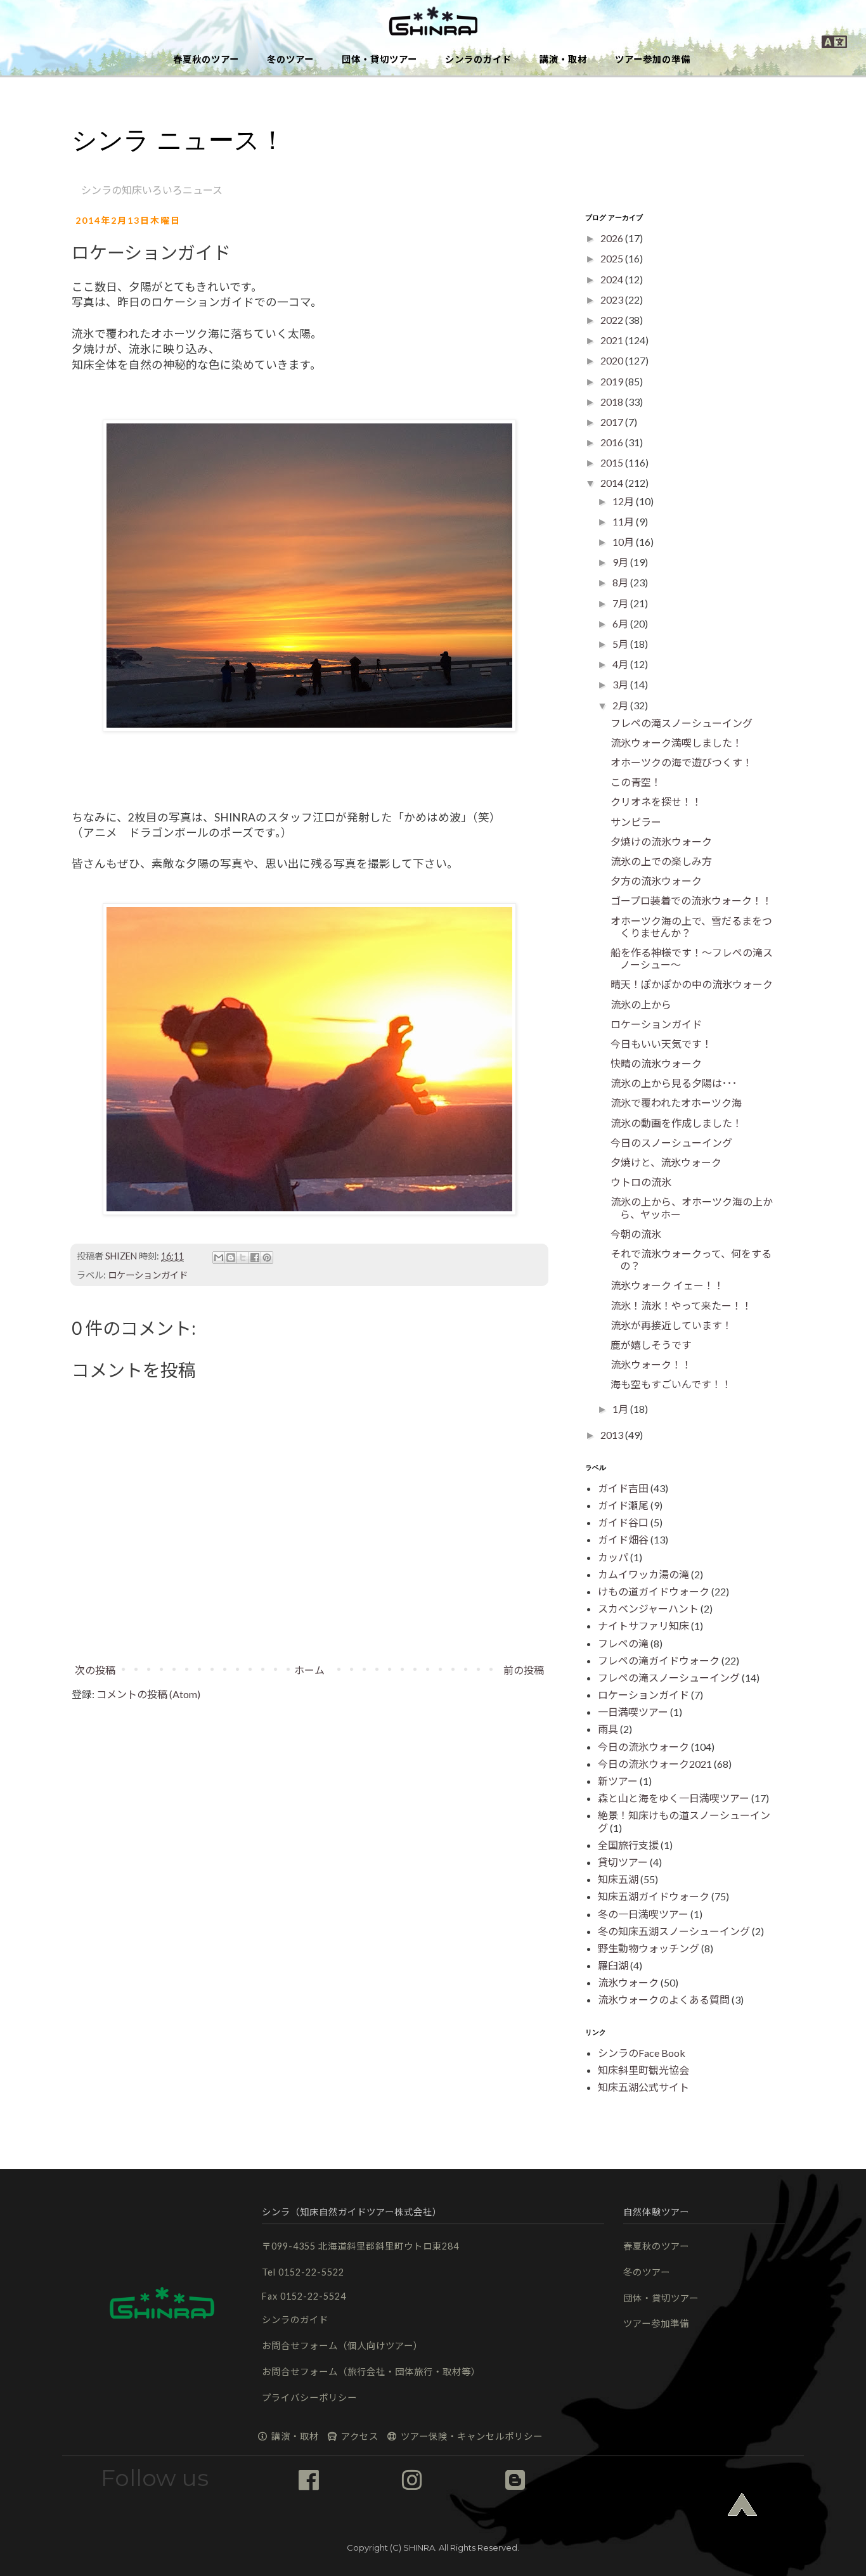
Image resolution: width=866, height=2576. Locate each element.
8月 (621, 582)
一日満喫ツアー (633, 1712)
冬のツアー (290, 59)
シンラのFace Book (642, 2053)
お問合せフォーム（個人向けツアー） (342, 2346)
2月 (621, 705)
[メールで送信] (219, 1258)
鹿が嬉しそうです (651, 1345)
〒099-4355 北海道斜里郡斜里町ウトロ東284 (360, 2246)
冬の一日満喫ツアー (643, 1914)
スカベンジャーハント (648, 1608)
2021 (613, 340)
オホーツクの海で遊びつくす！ (682, 762)
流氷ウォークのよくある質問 (664, 2000)
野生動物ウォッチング (649, 1948)
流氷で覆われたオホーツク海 (676, 1103)
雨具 (608, 1729)
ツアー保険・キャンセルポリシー (470, 2436)
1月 (621, 1409)
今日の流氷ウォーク (643, 1747)
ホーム (309, 1670)
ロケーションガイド (148, 1275)
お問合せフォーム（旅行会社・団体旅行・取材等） (371, 2372)
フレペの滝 (623, 1643)
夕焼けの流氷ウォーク (661, 841)
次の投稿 (95, 1670)
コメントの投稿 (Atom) (148, 1694)
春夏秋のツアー (206, 59)
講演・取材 (563, 59)
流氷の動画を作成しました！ (676, 1123)
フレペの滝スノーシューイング (682, 723)
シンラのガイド (478, 59)
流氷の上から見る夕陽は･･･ (674, 1083)
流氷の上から (641, 1004)
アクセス (359, 2436)
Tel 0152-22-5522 (303, 2272)
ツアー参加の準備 (653, 59)
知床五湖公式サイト (643, 2087)
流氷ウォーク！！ (651, 1364)
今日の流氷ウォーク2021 (655, 1764)
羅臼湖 (613, 1965)
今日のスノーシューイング (671, 1143)
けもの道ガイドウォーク (654, 1591)
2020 (613, 360)
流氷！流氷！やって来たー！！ (681, 1305)
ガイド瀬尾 (623, 1505)
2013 (613, 1435)
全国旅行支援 (628, 1845)
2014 (613, 483)
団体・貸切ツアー (379, 59)
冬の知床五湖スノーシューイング (674, 1931)
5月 (621, 644)
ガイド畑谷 (623, 1539)
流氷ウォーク (628, 1982)
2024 (613, 279)
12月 (624, 501)
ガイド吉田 (623, 1488)
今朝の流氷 (636, 1234)
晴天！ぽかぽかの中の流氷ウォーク (692, 984)
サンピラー (636, 822)
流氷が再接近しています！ (671, 1325)
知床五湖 (618, 1879)
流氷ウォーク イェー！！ (667, 1285)
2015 (613, 462)
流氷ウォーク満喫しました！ (676, 743)
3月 (621, 684)
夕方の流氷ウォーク (656, 881)
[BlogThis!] (231, 1258)
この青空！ (636, 782)
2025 (613, 258)
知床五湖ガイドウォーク (654, 1896)
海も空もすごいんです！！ (671, 1384)
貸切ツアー (623, 1862)
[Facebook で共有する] (255, 1258)
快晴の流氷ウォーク (656, 1063)
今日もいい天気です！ (661, 1044)
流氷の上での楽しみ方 (661, 861)
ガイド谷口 (623, 1522)
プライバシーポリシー (309, 2398)
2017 (613, 422)
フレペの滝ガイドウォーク (659, 1660)
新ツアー (618, 1781)
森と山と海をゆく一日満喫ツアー (674, 1798)
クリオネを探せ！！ (656, 802)
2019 (613, 381)
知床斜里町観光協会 (643, 2070)
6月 (621, 623)
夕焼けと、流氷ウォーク (666, 1162)
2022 (613, 320)
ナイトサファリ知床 (643, 1626)
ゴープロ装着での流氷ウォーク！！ (691, 900)
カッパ (613, 1557)
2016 (613, 442)
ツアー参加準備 (656, 2323)
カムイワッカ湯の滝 (643, 1574)
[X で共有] (243, 1258)
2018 (613, 402)
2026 (613, 238)
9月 (621, 562)
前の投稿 (524, 1670)
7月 (621, 603)
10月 (624, 542)
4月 (621, 664)
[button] (433, 22)
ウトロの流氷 (641, 1182)
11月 (624, 521)
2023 (613, 299)
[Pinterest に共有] (267, 1258)
